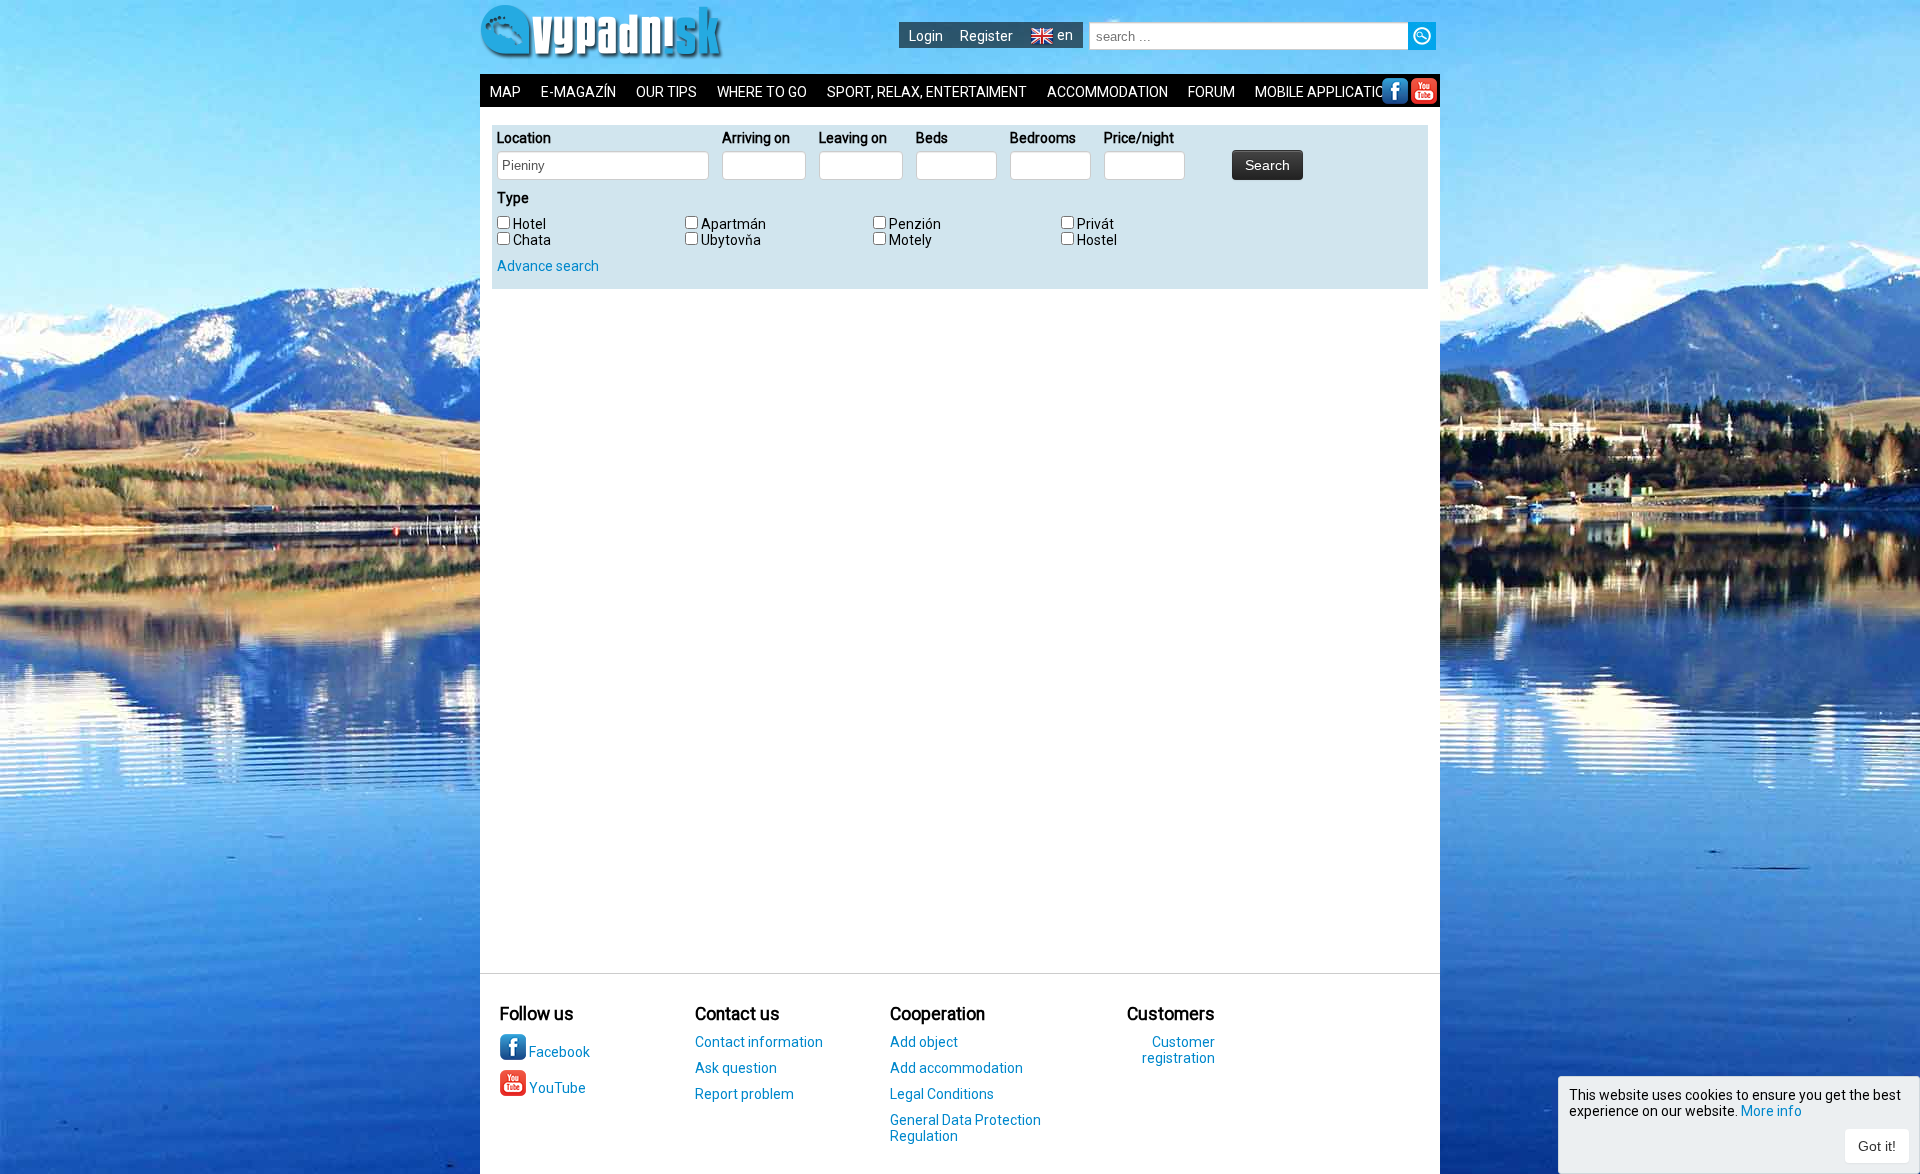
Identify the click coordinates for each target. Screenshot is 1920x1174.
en (1063, 35)
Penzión (915, 224)
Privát (1095, 224)
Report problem (744, 1094)
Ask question (736, 1068)
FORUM (1211, 92)
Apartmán (733, 224)
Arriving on (756, 138)
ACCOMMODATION (1107, 92)
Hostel (1097, 240)
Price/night (1139, 138)
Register (986, 36)
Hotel (529, 224)
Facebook (558, 1052)
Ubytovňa (731, 240)
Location (524, 138)
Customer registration (1178, 1050)
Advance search (548, 266)
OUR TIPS (666, 92)
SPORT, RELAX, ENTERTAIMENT (927, 92)
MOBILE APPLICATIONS (1329, 92)
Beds (932, 138)
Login (926, 36)
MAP (505, 92)
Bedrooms (1043, 138)
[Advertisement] (1590, 660)
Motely (910, 240)
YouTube (556, 1088)
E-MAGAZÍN (578, 92)
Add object (924, 1042)
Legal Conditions (942, 1094)
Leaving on (853, 138)
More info (1771, 1111)
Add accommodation (956, 1068)
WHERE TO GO (762, 92)
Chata (532, 240)
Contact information (759, 1042)
